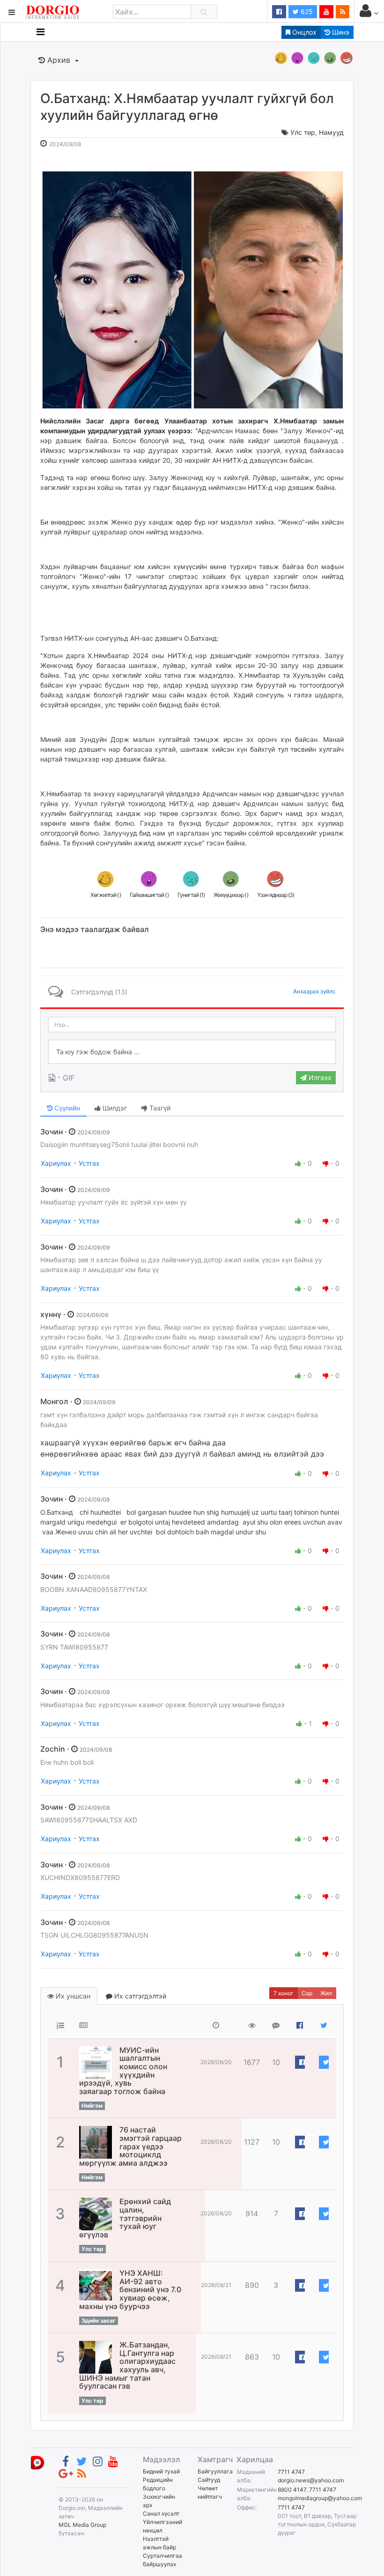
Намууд (331, 132)
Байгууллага (215, 2471)
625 (306, 11)
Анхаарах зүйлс (314, 991)
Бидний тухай (161, 2471)
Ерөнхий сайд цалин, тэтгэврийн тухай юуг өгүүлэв (125, 2218)
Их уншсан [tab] (72, 1996)
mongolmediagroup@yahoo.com (320, 2498)
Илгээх (319, 1077)
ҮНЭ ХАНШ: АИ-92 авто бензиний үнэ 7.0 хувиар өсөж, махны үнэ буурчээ (130, 2289)
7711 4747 (291, 2472)
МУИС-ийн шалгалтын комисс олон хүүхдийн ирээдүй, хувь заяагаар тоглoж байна (123, 2071)
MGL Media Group (82, 2525)
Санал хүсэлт (161, 2513)
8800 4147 (292, 2490)
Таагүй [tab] (159, 1108)
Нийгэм (92, 2106)
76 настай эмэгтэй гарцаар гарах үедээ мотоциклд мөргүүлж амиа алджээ (130, 2146)
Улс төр (303, 132)
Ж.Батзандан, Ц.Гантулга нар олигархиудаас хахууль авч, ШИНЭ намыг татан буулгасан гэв (127, 2365)
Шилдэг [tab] (114, 1108)
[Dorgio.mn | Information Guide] (37, 2462)
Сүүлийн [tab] (66, 1108)
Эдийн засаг (99, 2321)
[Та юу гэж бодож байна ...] (192, 1052)
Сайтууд (209, 2480)
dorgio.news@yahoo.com (311, 2480)
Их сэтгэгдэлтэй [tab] (139, 1996)
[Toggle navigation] (41, 32)
